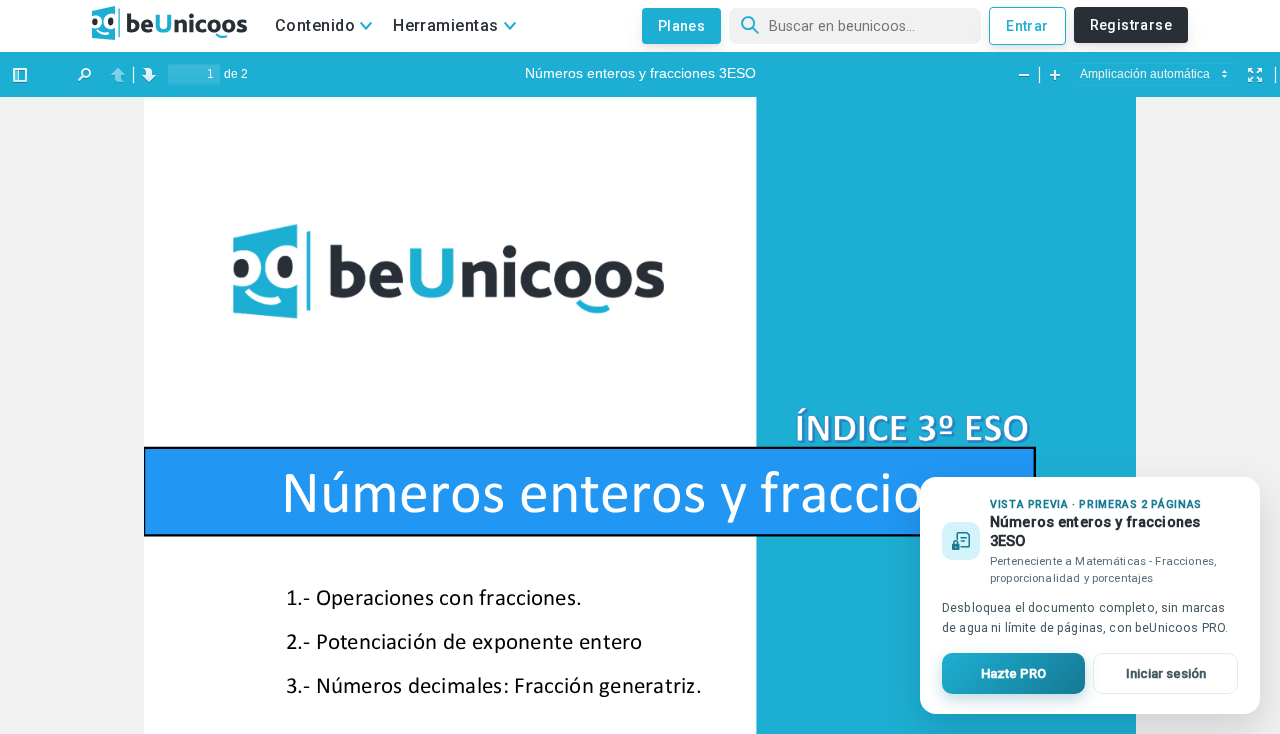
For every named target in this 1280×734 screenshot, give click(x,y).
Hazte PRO (1013, 673)
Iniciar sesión (1166, 673)
